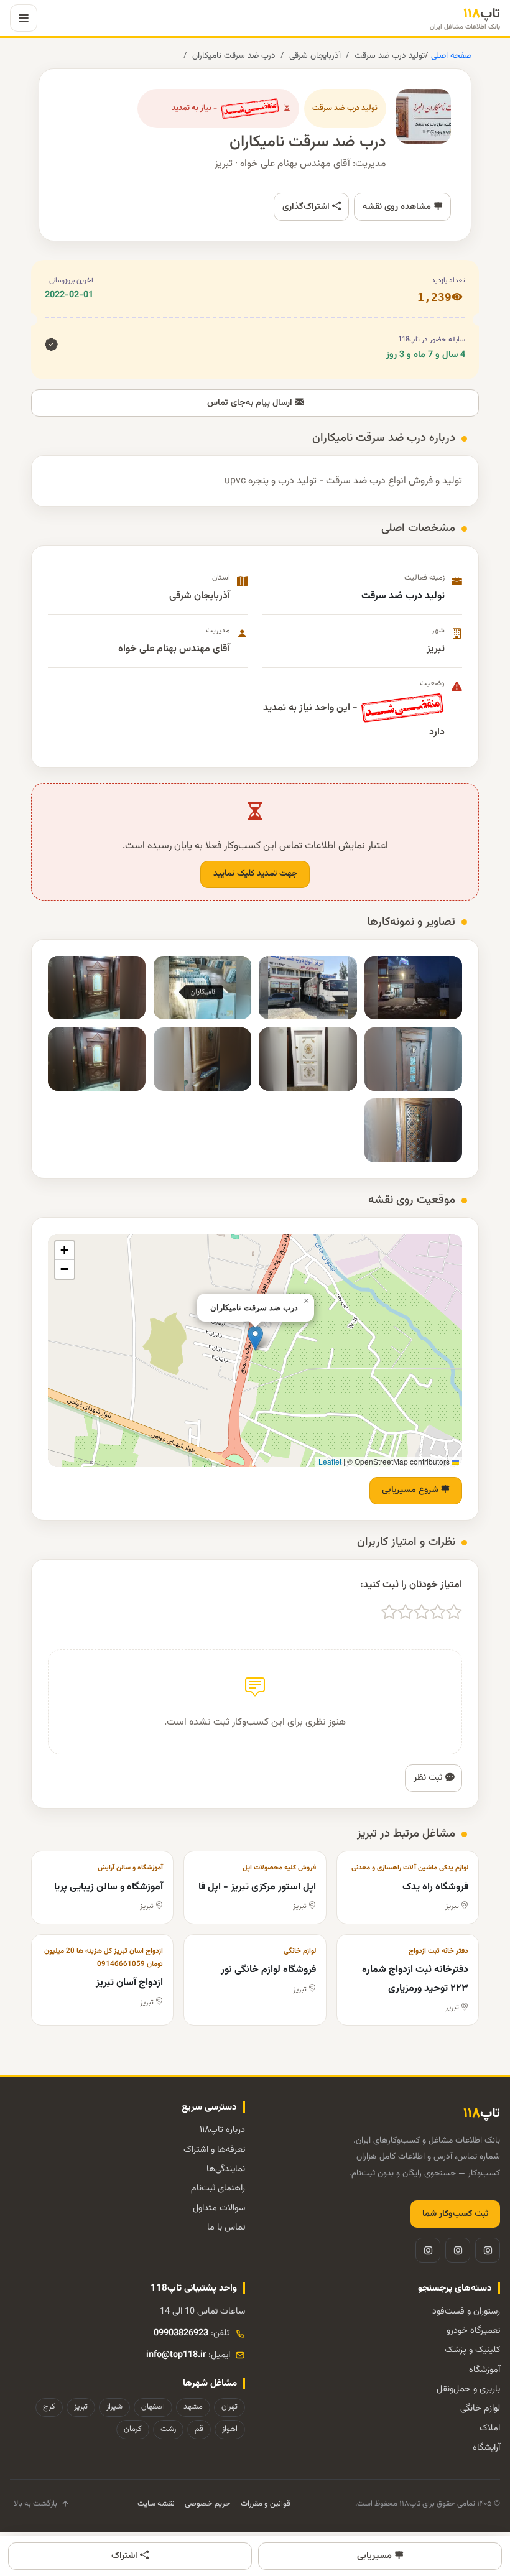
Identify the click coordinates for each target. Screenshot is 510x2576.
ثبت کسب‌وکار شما (455, 2214)
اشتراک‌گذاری (307, 207)
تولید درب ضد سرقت (390, 56)
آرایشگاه (486, 2448)
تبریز (81, 2407)
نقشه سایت (156, 2504)
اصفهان (153, 2407)
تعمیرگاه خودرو (473, 2331)
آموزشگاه (484, 2370)
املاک (490, 2428)
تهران (229, 2407)
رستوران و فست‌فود (466, 2311)
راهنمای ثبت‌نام (218, 2188)
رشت (168, 2429)
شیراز (114, 2407)
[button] (255, 1338)
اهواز (230, 2429)
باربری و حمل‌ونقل (468, 2389)
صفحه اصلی (450, 56)
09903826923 (181, 2333)
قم (199, 2429)
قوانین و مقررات (266, 2504)
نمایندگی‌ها (226, 2169)
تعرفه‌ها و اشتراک (214, 2150)
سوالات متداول (219, 2208)
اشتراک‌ (126, 2556)
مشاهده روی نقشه (398, 207)
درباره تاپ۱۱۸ (222, 2130)
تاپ (465, 18)
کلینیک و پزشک (472, 2350)
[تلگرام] (458, 2250)
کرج (49, 2407)
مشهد (193, 2407)
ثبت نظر (429, 1778)
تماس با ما (226, 2227)
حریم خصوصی (208, 2504)
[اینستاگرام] (488, 2250)
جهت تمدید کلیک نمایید (255, 874)
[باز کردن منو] (24, 18)
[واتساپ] (428, 2250)
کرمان (133, 2429)
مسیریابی (376, 2556)
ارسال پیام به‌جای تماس (251, 403)
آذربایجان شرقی (315, 56)
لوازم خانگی (480, 2408)
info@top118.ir (176, 2355)
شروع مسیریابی (411, 1490)
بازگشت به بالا (35, 2504)
